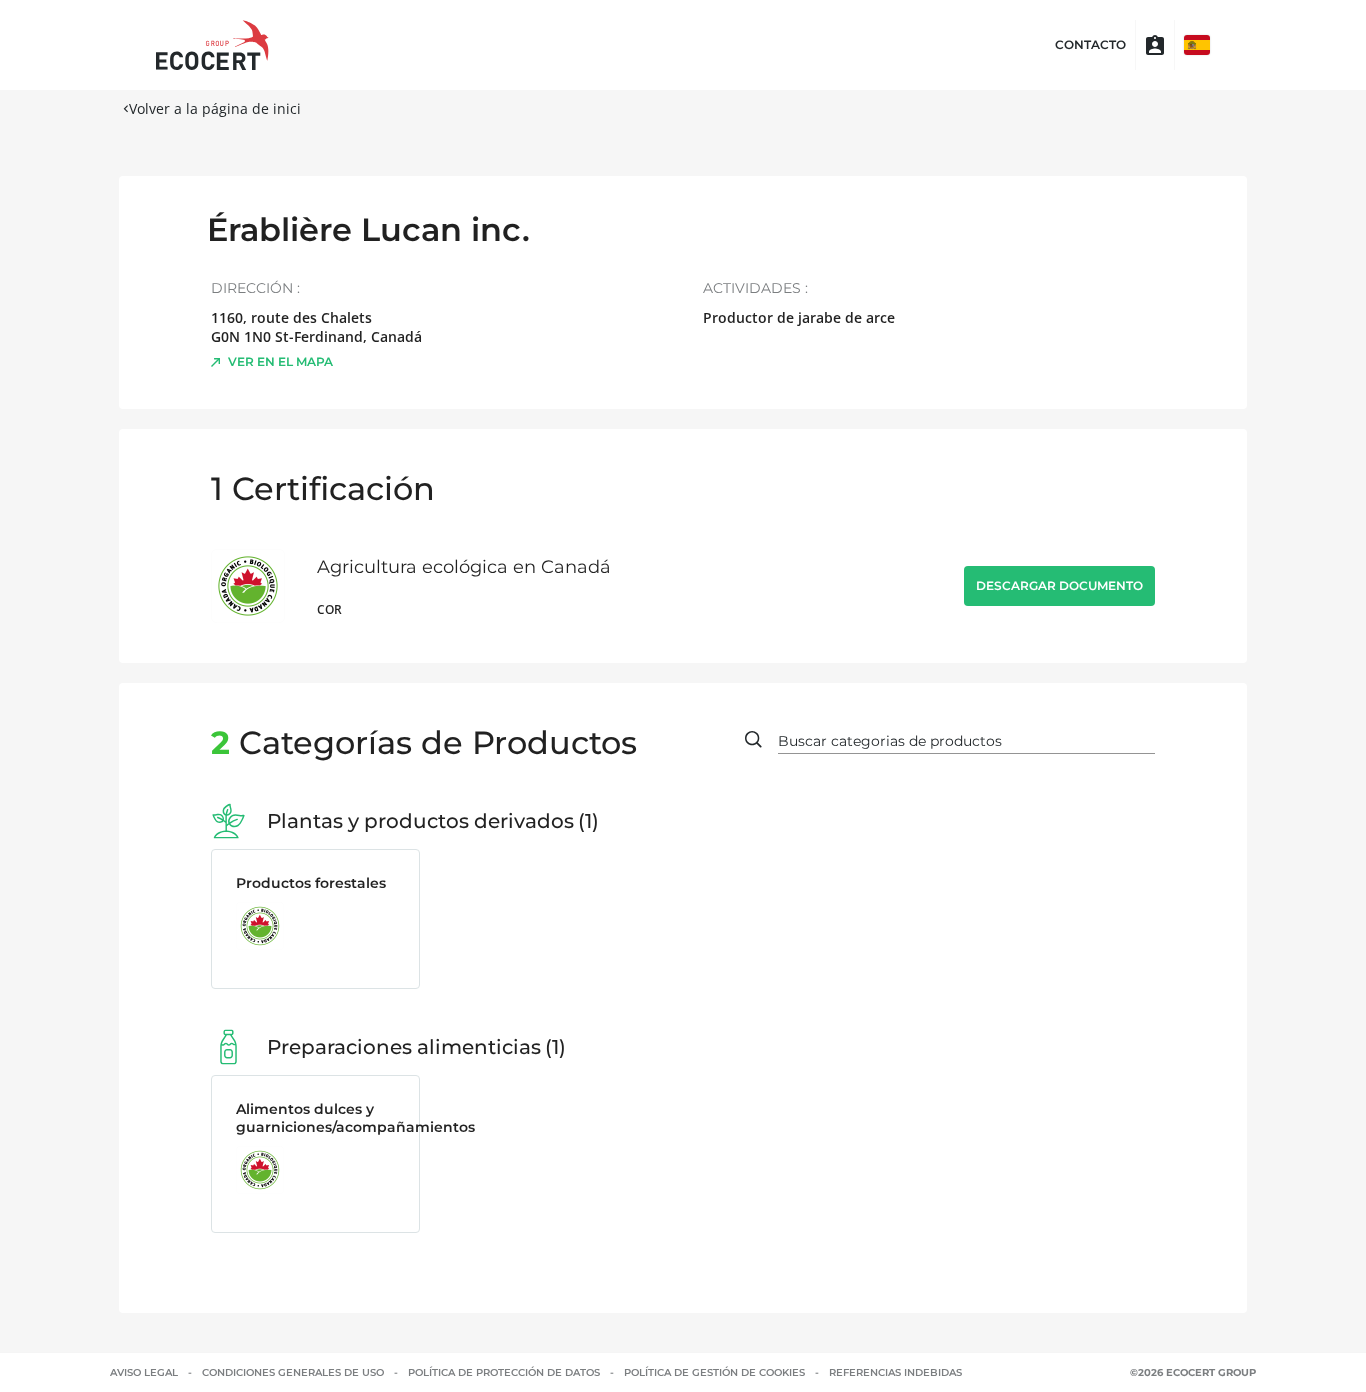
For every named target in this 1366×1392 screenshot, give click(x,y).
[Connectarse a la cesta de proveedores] (1155, 45)
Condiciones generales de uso (293, 1372)
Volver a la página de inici (215, 108)
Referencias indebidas (895, 1372)
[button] (1197, 45)
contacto (1090, 45)
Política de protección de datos (504, 1372)
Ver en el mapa (280, 361)
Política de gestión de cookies (714, 1372)
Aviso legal (144, 1372)
